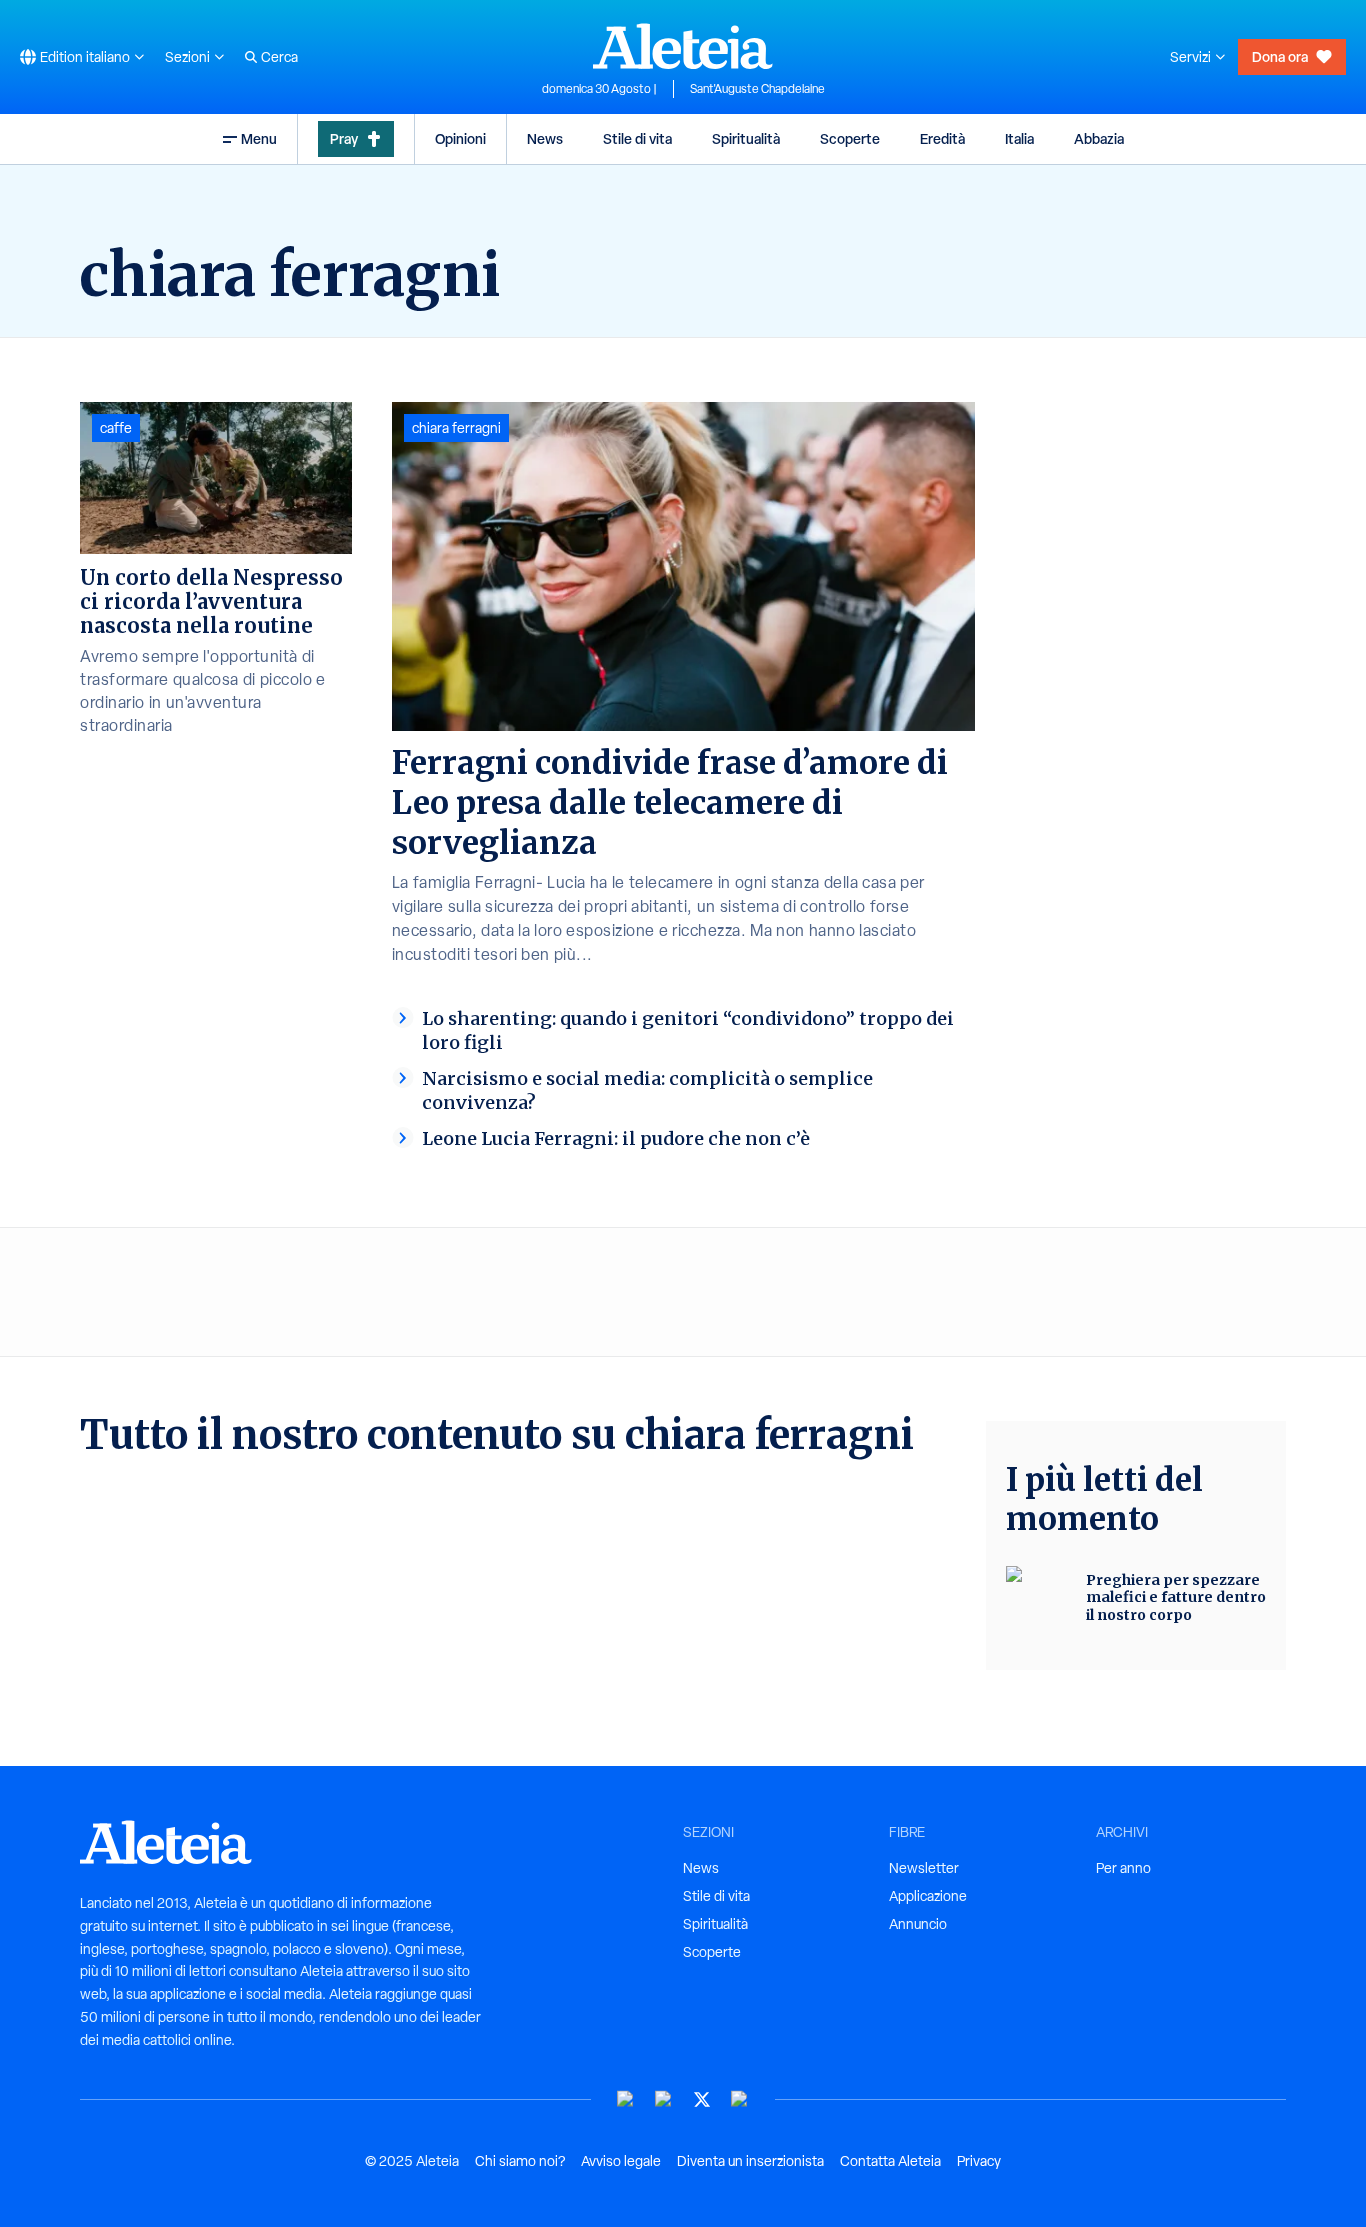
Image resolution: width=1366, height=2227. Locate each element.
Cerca (279, 57)
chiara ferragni (456, 428)
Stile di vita (637, 138)
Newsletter (924, 1868)
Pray (344, 138)
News (545, 138)
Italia (1019, 138)
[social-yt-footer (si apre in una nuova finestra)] (626, 2099)
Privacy (979, 2161)
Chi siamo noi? (520, 2161)
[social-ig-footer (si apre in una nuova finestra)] (740, 2099)
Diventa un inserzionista (750, 2161)
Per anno (1123, 1868)
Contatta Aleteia (890, 2161)
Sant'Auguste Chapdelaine (757, 89)
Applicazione (928, 1896)
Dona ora (1280, 56)
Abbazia (1099, 138)
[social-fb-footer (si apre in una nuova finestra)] (664, 2099)
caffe (116, 428)
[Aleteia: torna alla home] (683, 46)
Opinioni (460, 138)
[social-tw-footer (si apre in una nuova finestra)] (702, 2099)
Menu (259, 138)
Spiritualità (746, 138)
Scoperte (850, 138)
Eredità (942, 138)
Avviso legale (621, 2161)
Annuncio (918, 1924)
